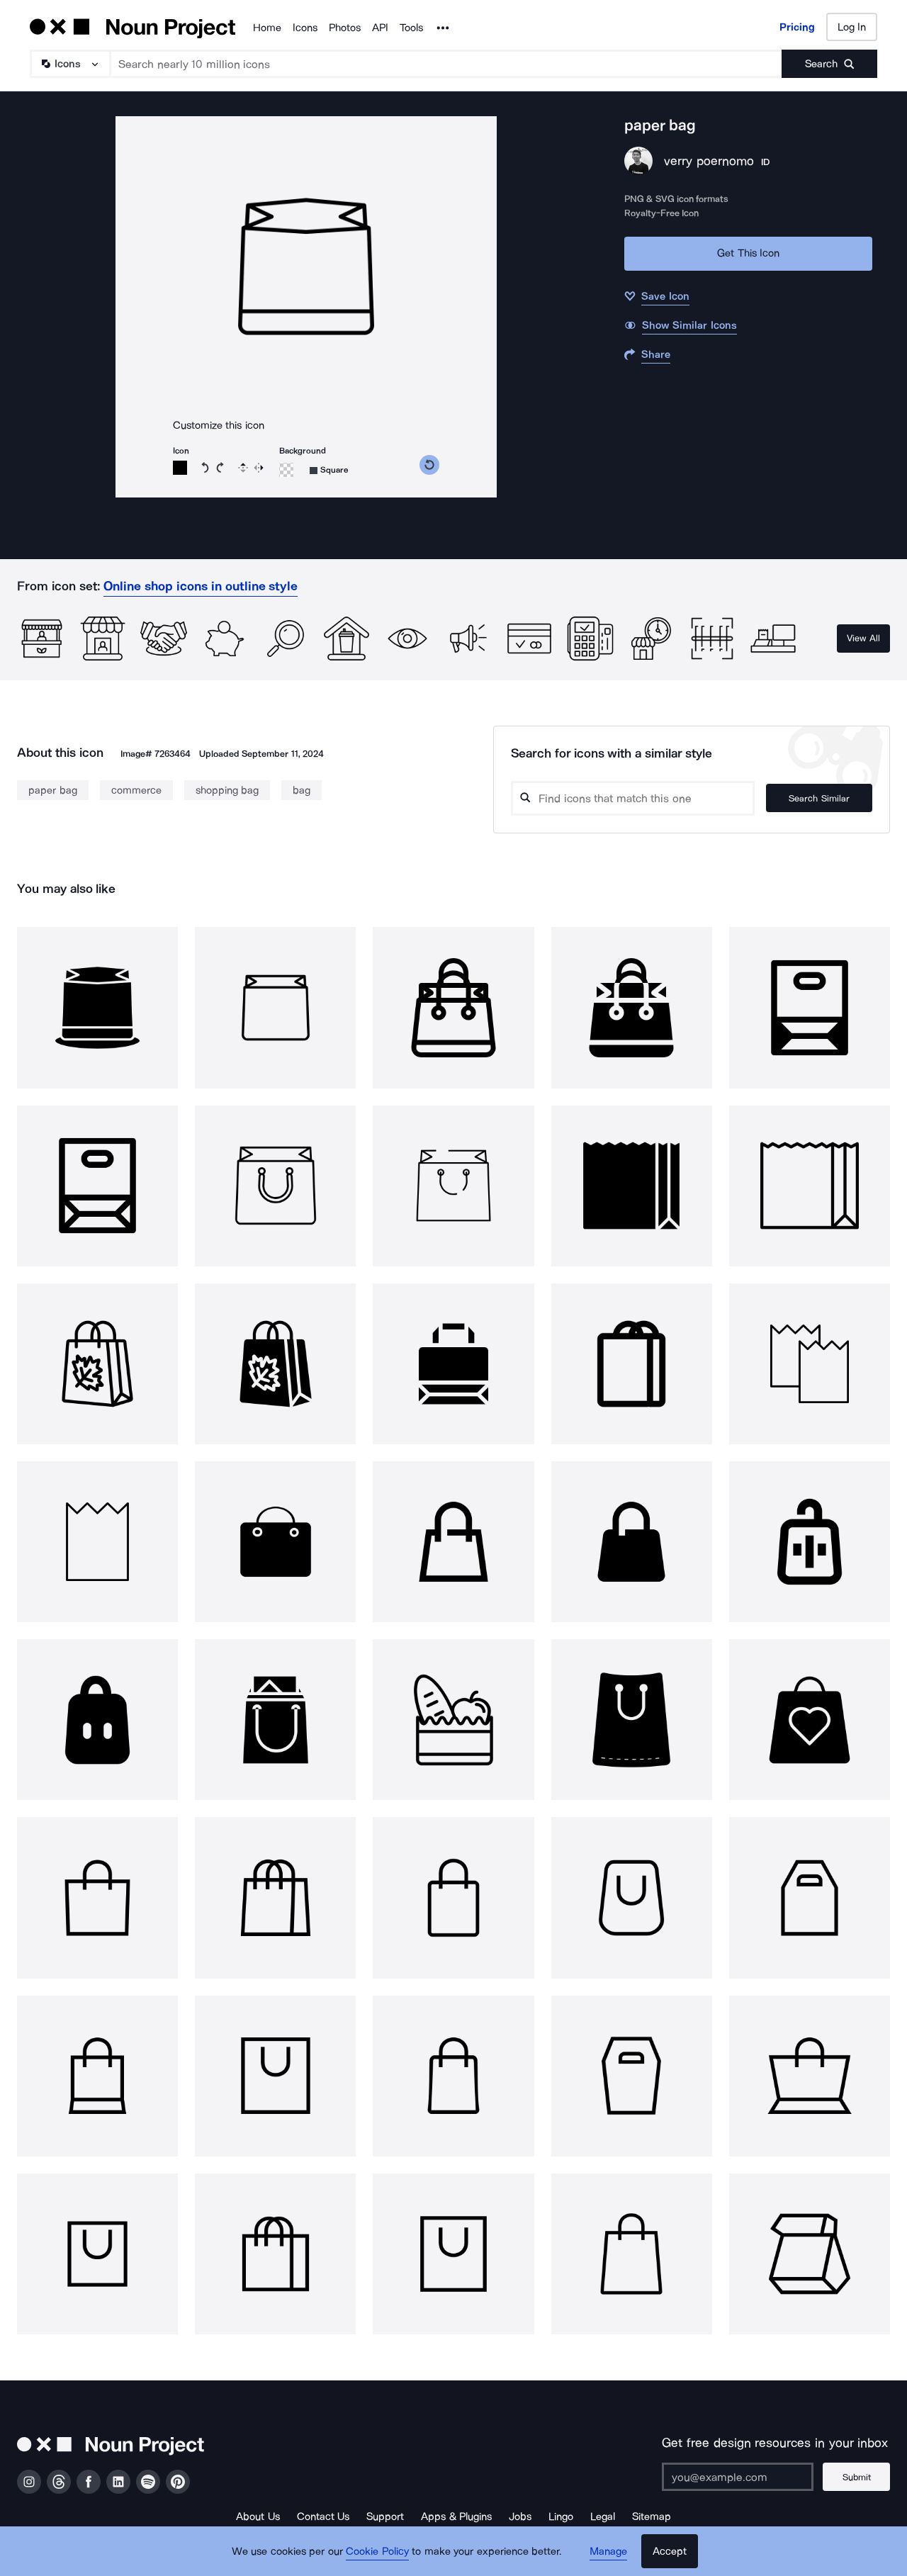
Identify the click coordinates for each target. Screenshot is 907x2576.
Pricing (797, 27)
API (380, 28)
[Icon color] (180, 468)
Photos (345, 28)
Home (267, 28)
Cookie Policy (377, 2551)
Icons (305, 28)
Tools (411, 28)
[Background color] (286, 470)
